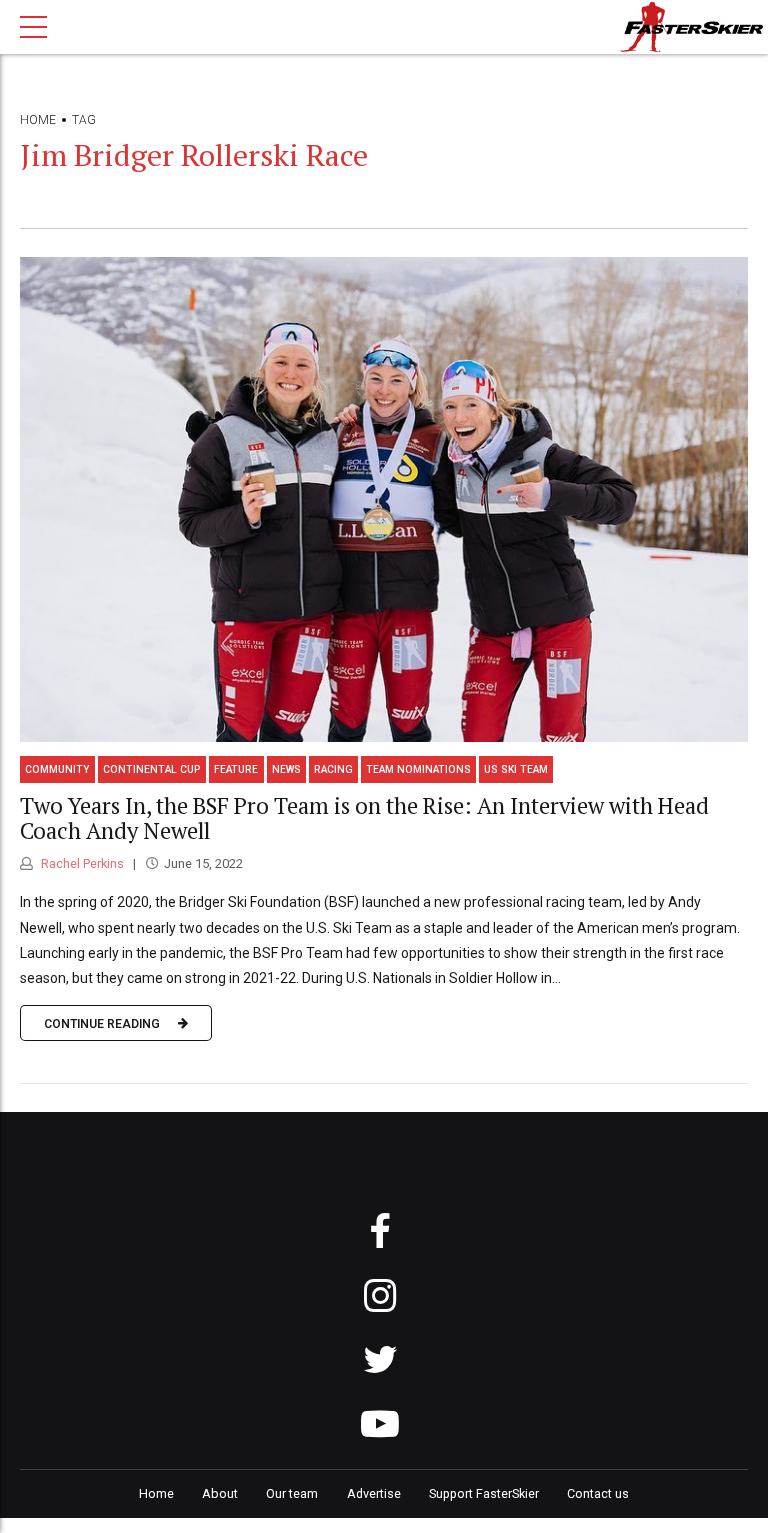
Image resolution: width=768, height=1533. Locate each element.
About (220, 1493)
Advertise (374, 1493)
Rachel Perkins (81, 863)
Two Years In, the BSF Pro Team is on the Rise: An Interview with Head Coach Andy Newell (364, 818)
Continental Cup (152, 769)
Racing (333, 769)
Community (57, 769)
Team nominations (418, 769)
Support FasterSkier (484, 1493)
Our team (292, 1493)
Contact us (598, 1493)
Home (38, 120)
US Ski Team (516, 769)
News (286, 769)
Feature (236, 769)
